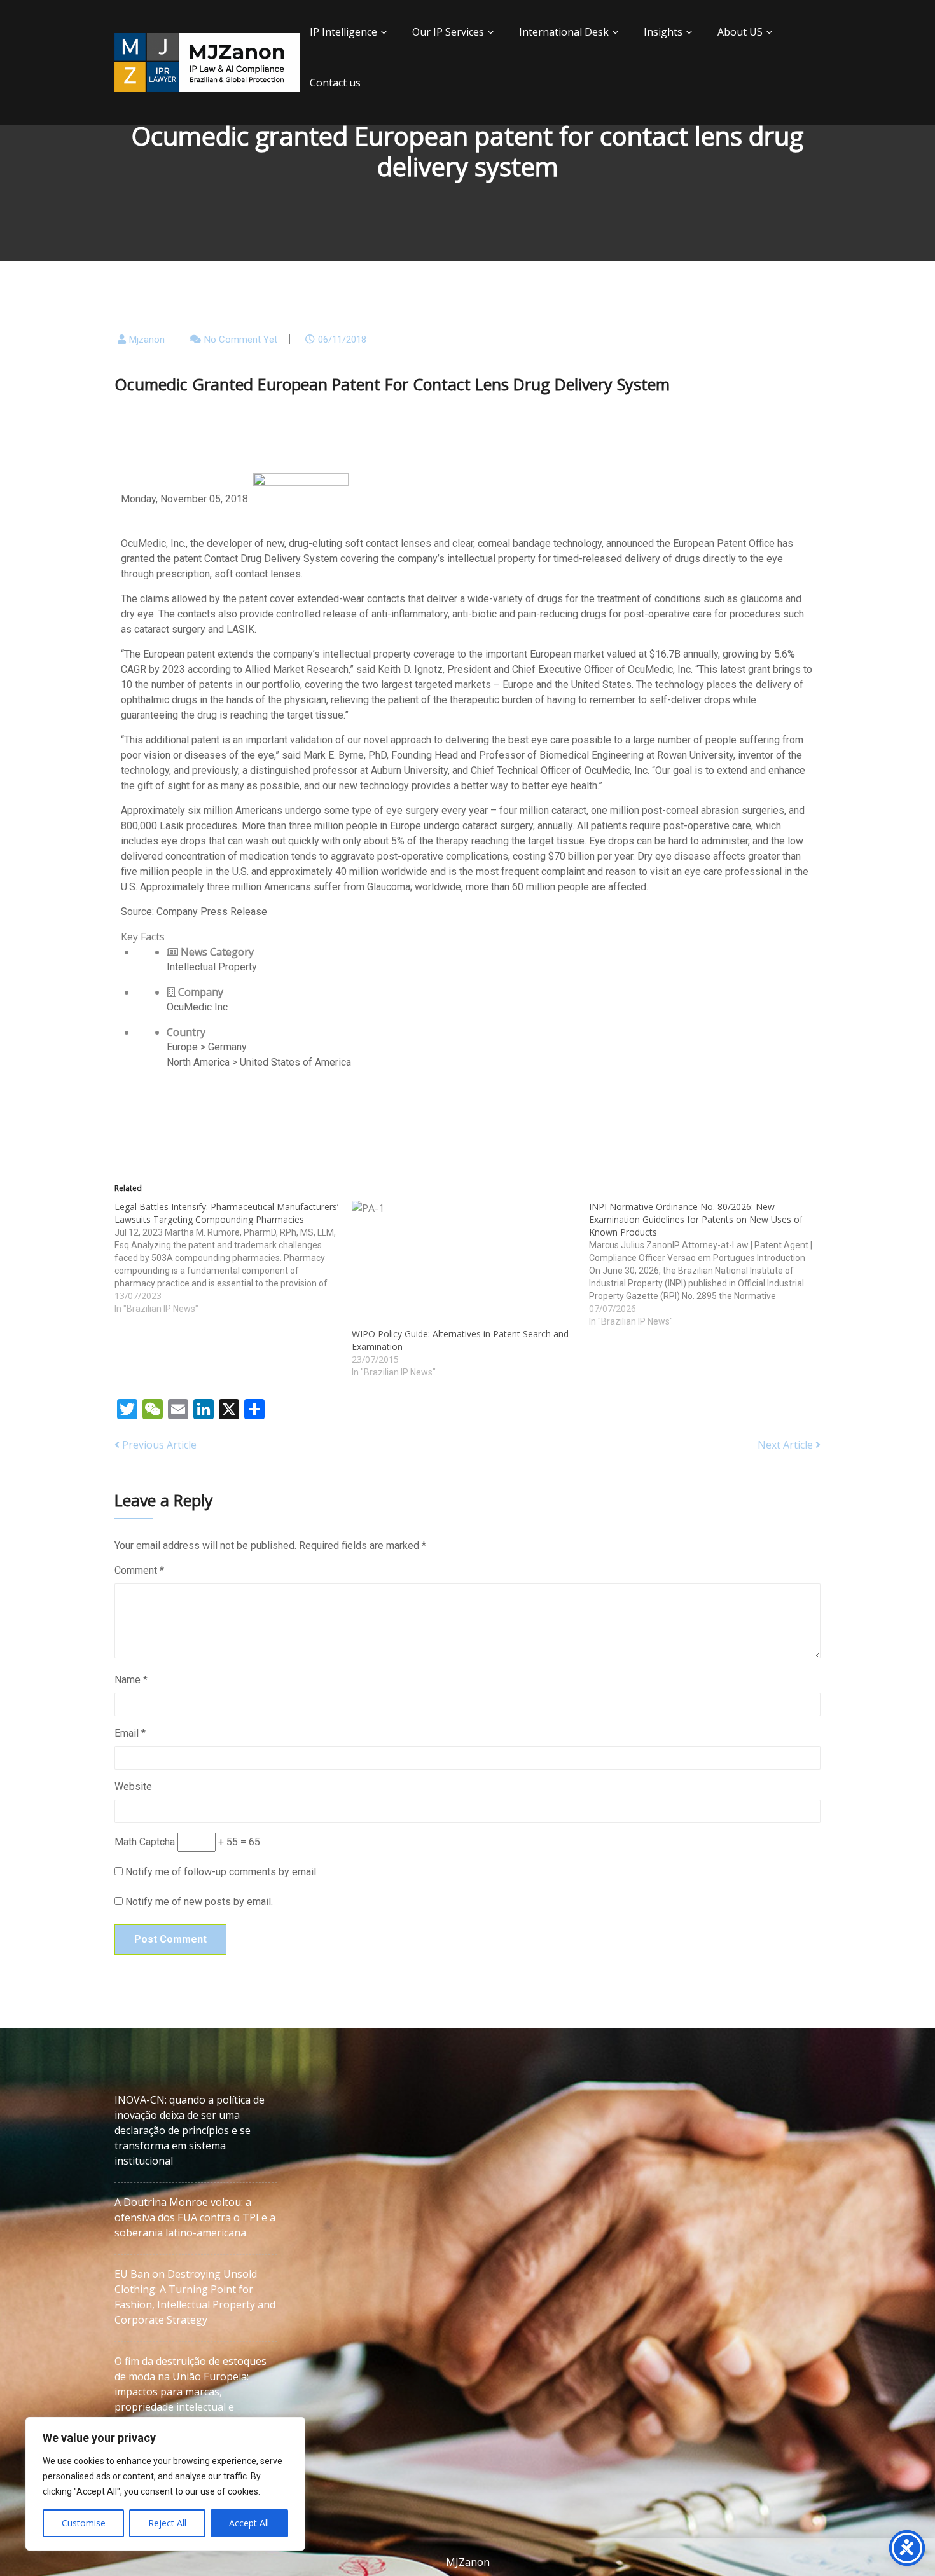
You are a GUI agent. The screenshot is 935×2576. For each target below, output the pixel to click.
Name (131, 1680)
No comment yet (241, 340)
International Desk (564, 32)
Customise (84, 2523)
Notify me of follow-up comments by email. (222, 1872)
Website (133, 1787)
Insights (663, 32)
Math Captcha (145, 1842)
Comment (139, 1570)
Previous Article (158, 1445)
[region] (165, 2484)
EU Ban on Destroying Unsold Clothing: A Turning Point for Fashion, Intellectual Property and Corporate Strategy (195, 2297)
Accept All (249, 2523)
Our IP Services (448, 32)
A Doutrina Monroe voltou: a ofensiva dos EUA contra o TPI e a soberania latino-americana (195, 2217)
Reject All (167, 2523)
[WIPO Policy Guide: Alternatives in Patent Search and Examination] (464, 1264)
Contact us (335, 83)
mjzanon (147, 340)
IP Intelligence (343, 32)
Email (130, 1733)
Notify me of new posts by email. (199, 1902)
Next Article (786, 1445)
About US (740, 32)
